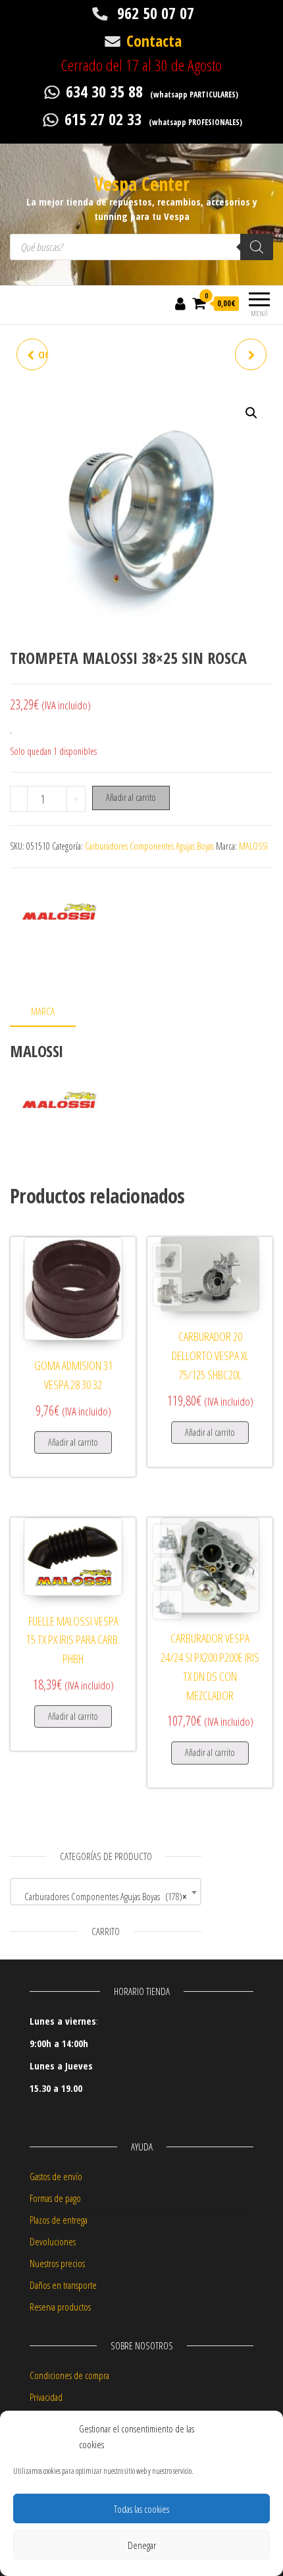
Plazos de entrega (59, 2220)
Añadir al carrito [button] (73, 1442)
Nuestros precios (57, 2263)
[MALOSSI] (59, 927)
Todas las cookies (141, 2509)
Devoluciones (53, 2241)
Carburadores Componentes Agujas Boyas (149, 846)
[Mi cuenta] (180, 303)
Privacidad (46, 2397)
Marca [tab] (43, 1011)
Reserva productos (60, 2307)
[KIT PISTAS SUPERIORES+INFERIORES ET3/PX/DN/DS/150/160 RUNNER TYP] (251, 354)
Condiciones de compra (69, 2375)
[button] (251, 413)
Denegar (142, 2545)
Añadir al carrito (131, 797)
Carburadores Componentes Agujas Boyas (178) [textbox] (102, 1896)
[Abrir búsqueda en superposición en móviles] (141, 247)
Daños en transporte (63, 2285)
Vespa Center (142, 184)
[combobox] (106, 1892)
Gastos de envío (56, 2176)
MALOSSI (253, 846)
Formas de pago (55, 2198)
